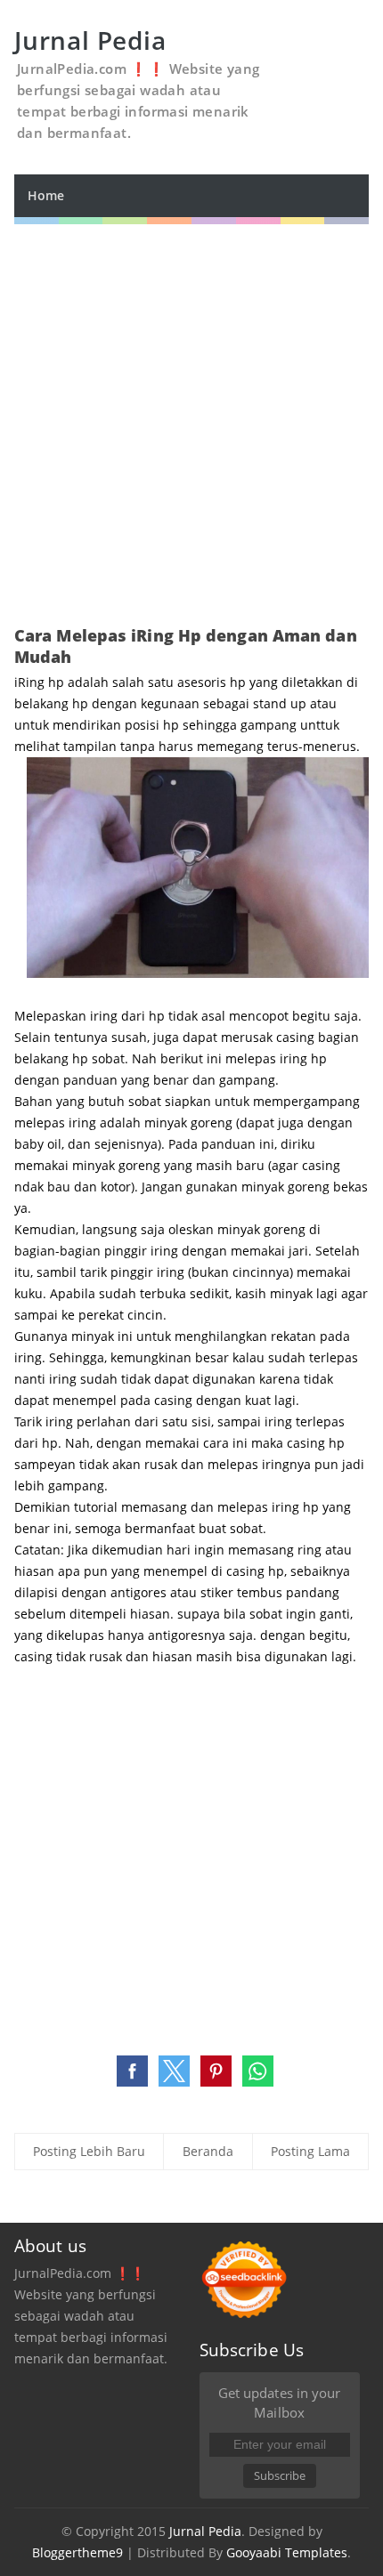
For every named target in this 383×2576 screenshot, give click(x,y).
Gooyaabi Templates (287, 2552)
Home (46, 195)
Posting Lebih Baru (89, 2151)
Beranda (208, 2151)
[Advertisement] (191, 416)
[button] (132, 2071)
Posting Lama (310, 2151)
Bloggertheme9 (77, 2552)
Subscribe (280, 2475)
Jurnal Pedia (205, 2531)
